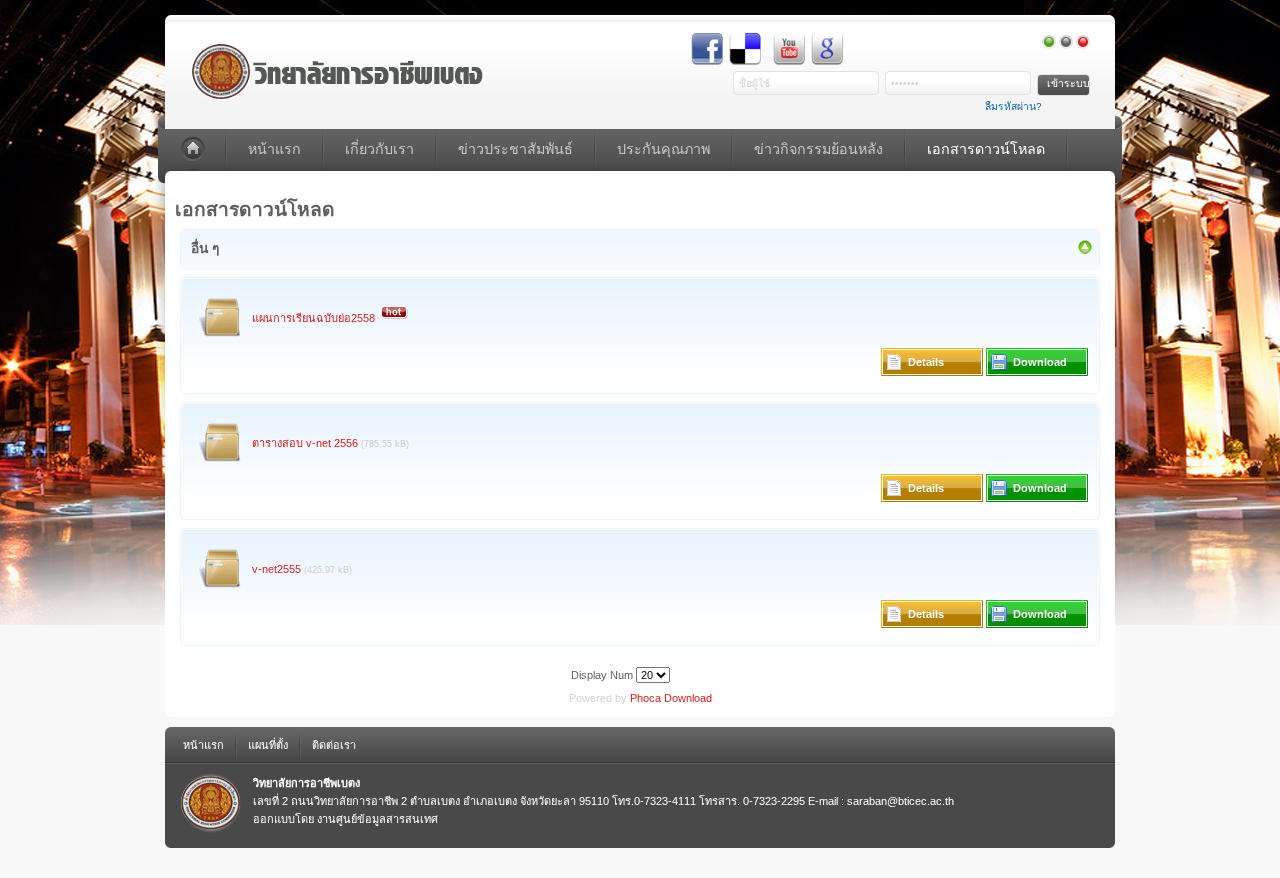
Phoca (645, 698)
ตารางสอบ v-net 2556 (305, 443)
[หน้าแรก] (195, 149)
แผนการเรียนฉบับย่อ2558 (313, 318)
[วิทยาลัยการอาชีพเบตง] (326, 57)
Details (926, 362)
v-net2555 (276, 569)
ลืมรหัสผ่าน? (1013, 106)
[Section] (1085, 251)
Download (1040, 362)
